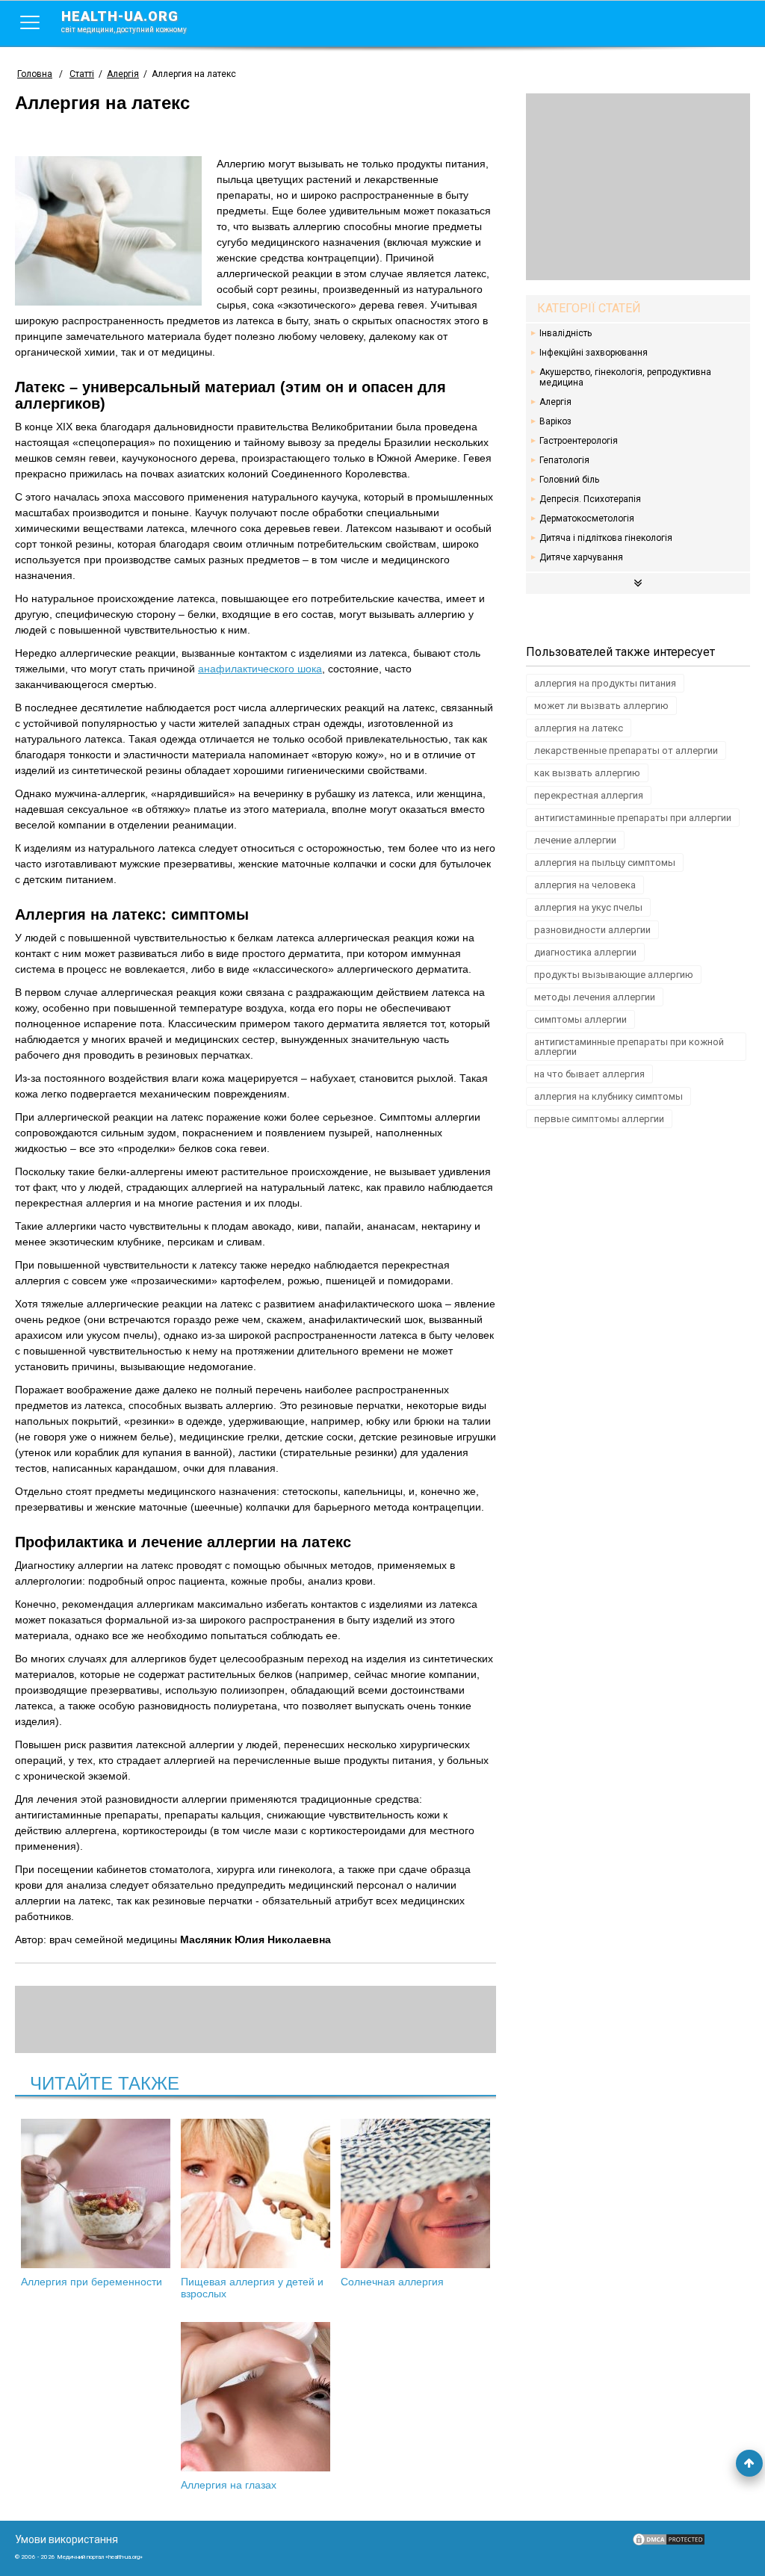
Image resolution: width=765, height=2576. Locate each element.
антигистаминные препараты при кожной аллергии (629, 1047)
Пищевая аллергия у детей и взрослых (252, 2288)
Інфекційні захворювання (594, 353)
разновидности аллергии (592, 930)
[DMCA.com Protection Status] (669, 2543)
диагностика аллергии (585, 952)
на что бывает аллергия (589, 1074)
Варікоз (555, 421)
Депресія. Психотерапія (590, 499)
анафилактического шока (260, 669)
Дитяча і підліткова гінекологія (606, 538)
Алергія (555, 402)
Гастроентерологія (579, 441)
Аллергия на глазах (229, 2485)
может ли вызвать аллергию (601, 706)
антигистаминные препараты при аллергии (633, 818)
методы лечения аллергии (595, 997)
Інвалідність (566, 333)
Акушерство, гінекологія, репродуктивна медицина (625, 377)
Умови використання (66, 2539)
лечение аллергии (575, 840)
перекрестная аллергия (589, 795)
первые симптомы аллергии (599, 1119)
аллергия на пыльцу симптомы (605, 863)
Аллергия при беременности (92, 2282)
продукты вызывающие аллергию (614, 975)
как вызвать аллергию (587, 773)
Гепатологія (564, 460)
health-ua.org (124, 21)
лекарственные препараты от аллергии (626, 750)
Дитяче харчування (581, 557)
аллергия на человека (585, 885)
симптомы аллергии (580, 1019)
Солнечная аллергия (392, 2282)
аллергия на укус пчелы (588, 907)
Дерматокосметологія (587, 518)
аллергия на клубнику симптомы (608, 1096)
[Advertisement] (638, 187)
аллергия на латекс (579, 728)
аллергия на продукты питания (605, 683)
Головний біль (569, 480)
